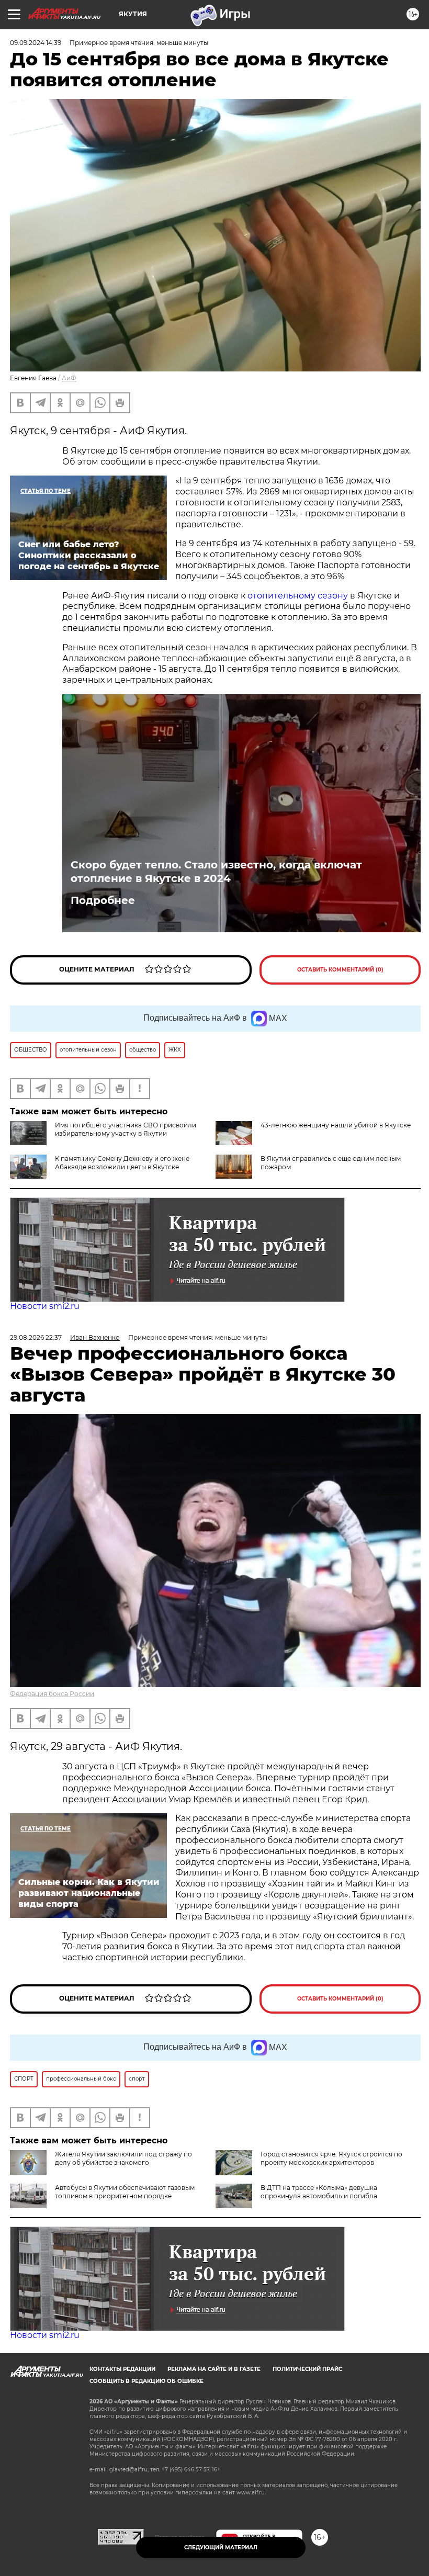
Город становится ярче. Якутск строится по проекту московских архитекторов (331, 2158)
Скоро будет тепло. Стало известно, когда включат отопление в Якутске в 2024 (216, 872)
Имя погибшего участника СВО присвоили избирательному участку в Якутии (126, 1129)
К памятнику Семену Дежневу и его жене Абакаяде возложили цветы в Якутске (122, 1163)
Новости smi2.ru (45, 1306)
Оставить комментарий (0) (340, 970)
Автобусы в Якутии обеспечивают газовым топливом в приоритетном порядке (125, 2192)
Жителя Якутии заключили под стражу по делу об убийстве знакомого (123, 2158)
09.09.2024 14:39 (36, 43)
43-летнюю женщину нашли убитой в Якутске (336, 1125)
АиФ (69, 378)
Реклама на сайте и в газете (214, 2369)
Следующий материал (221, 2547)
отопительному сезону (298, 596)
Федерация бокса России (52, 1694)
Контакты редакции (122, 2369)
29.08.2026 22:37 (36, 1337)
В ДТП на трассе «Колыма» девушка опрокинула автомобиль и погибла (319, 2192)
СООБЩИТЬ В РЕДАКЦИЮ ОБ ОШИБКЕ (146, 2381)
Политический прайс (307, 2369)
